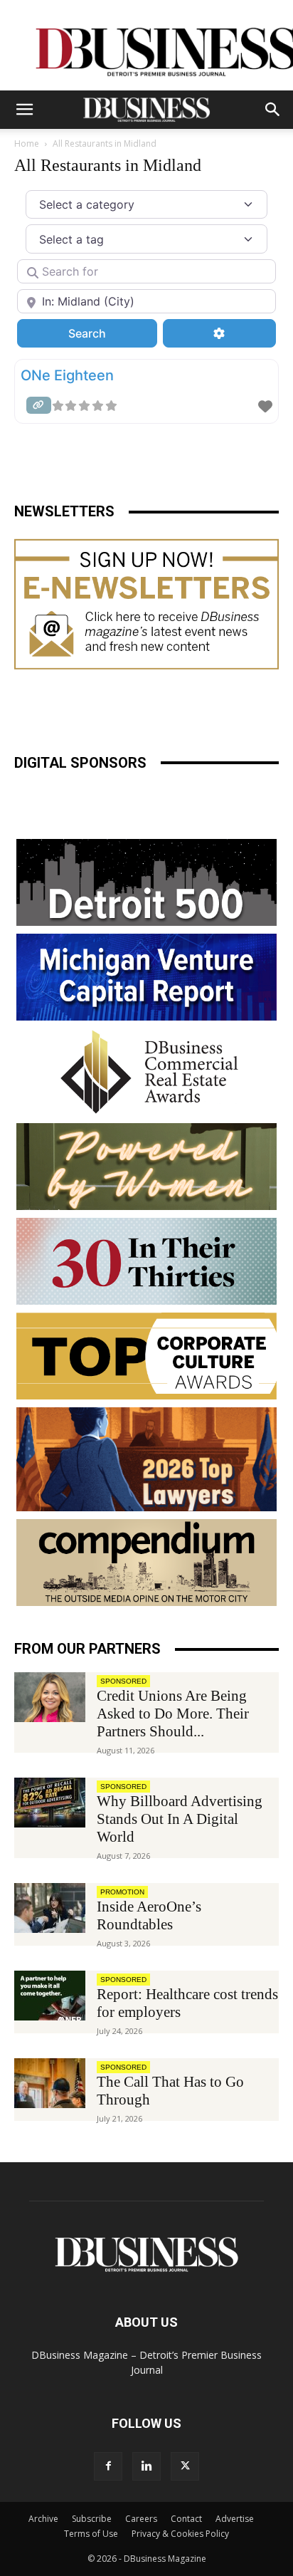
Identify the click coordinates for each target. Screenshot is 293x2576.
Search (106, 333)
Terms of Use (91, 2534)
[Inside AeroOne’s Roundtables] (50, 1908)
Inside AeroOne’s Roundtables (149, 1915)
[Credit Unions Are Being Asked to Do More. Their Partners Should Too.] (50, 1697)
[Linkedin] (146, 2466)
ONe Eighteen (67, 375)
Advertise (235, 2519)
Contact (186, 2519)
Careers (141, 2519)
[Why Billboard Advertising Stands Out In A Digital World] (50, 1803)
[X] (185, 2466)
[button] (24, 110)
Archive (43, 2519)
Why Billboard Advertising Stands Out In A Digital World (180, 1819)
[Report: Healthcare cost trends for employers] (50, 1996)
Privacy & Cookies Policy (180, 2534)
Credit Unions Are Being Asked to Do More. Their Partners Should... (173, 1714)
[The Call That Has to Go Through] (50, 2083)
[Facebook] (108, 2466)
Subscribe (92, 2519)
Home (27, 144)
